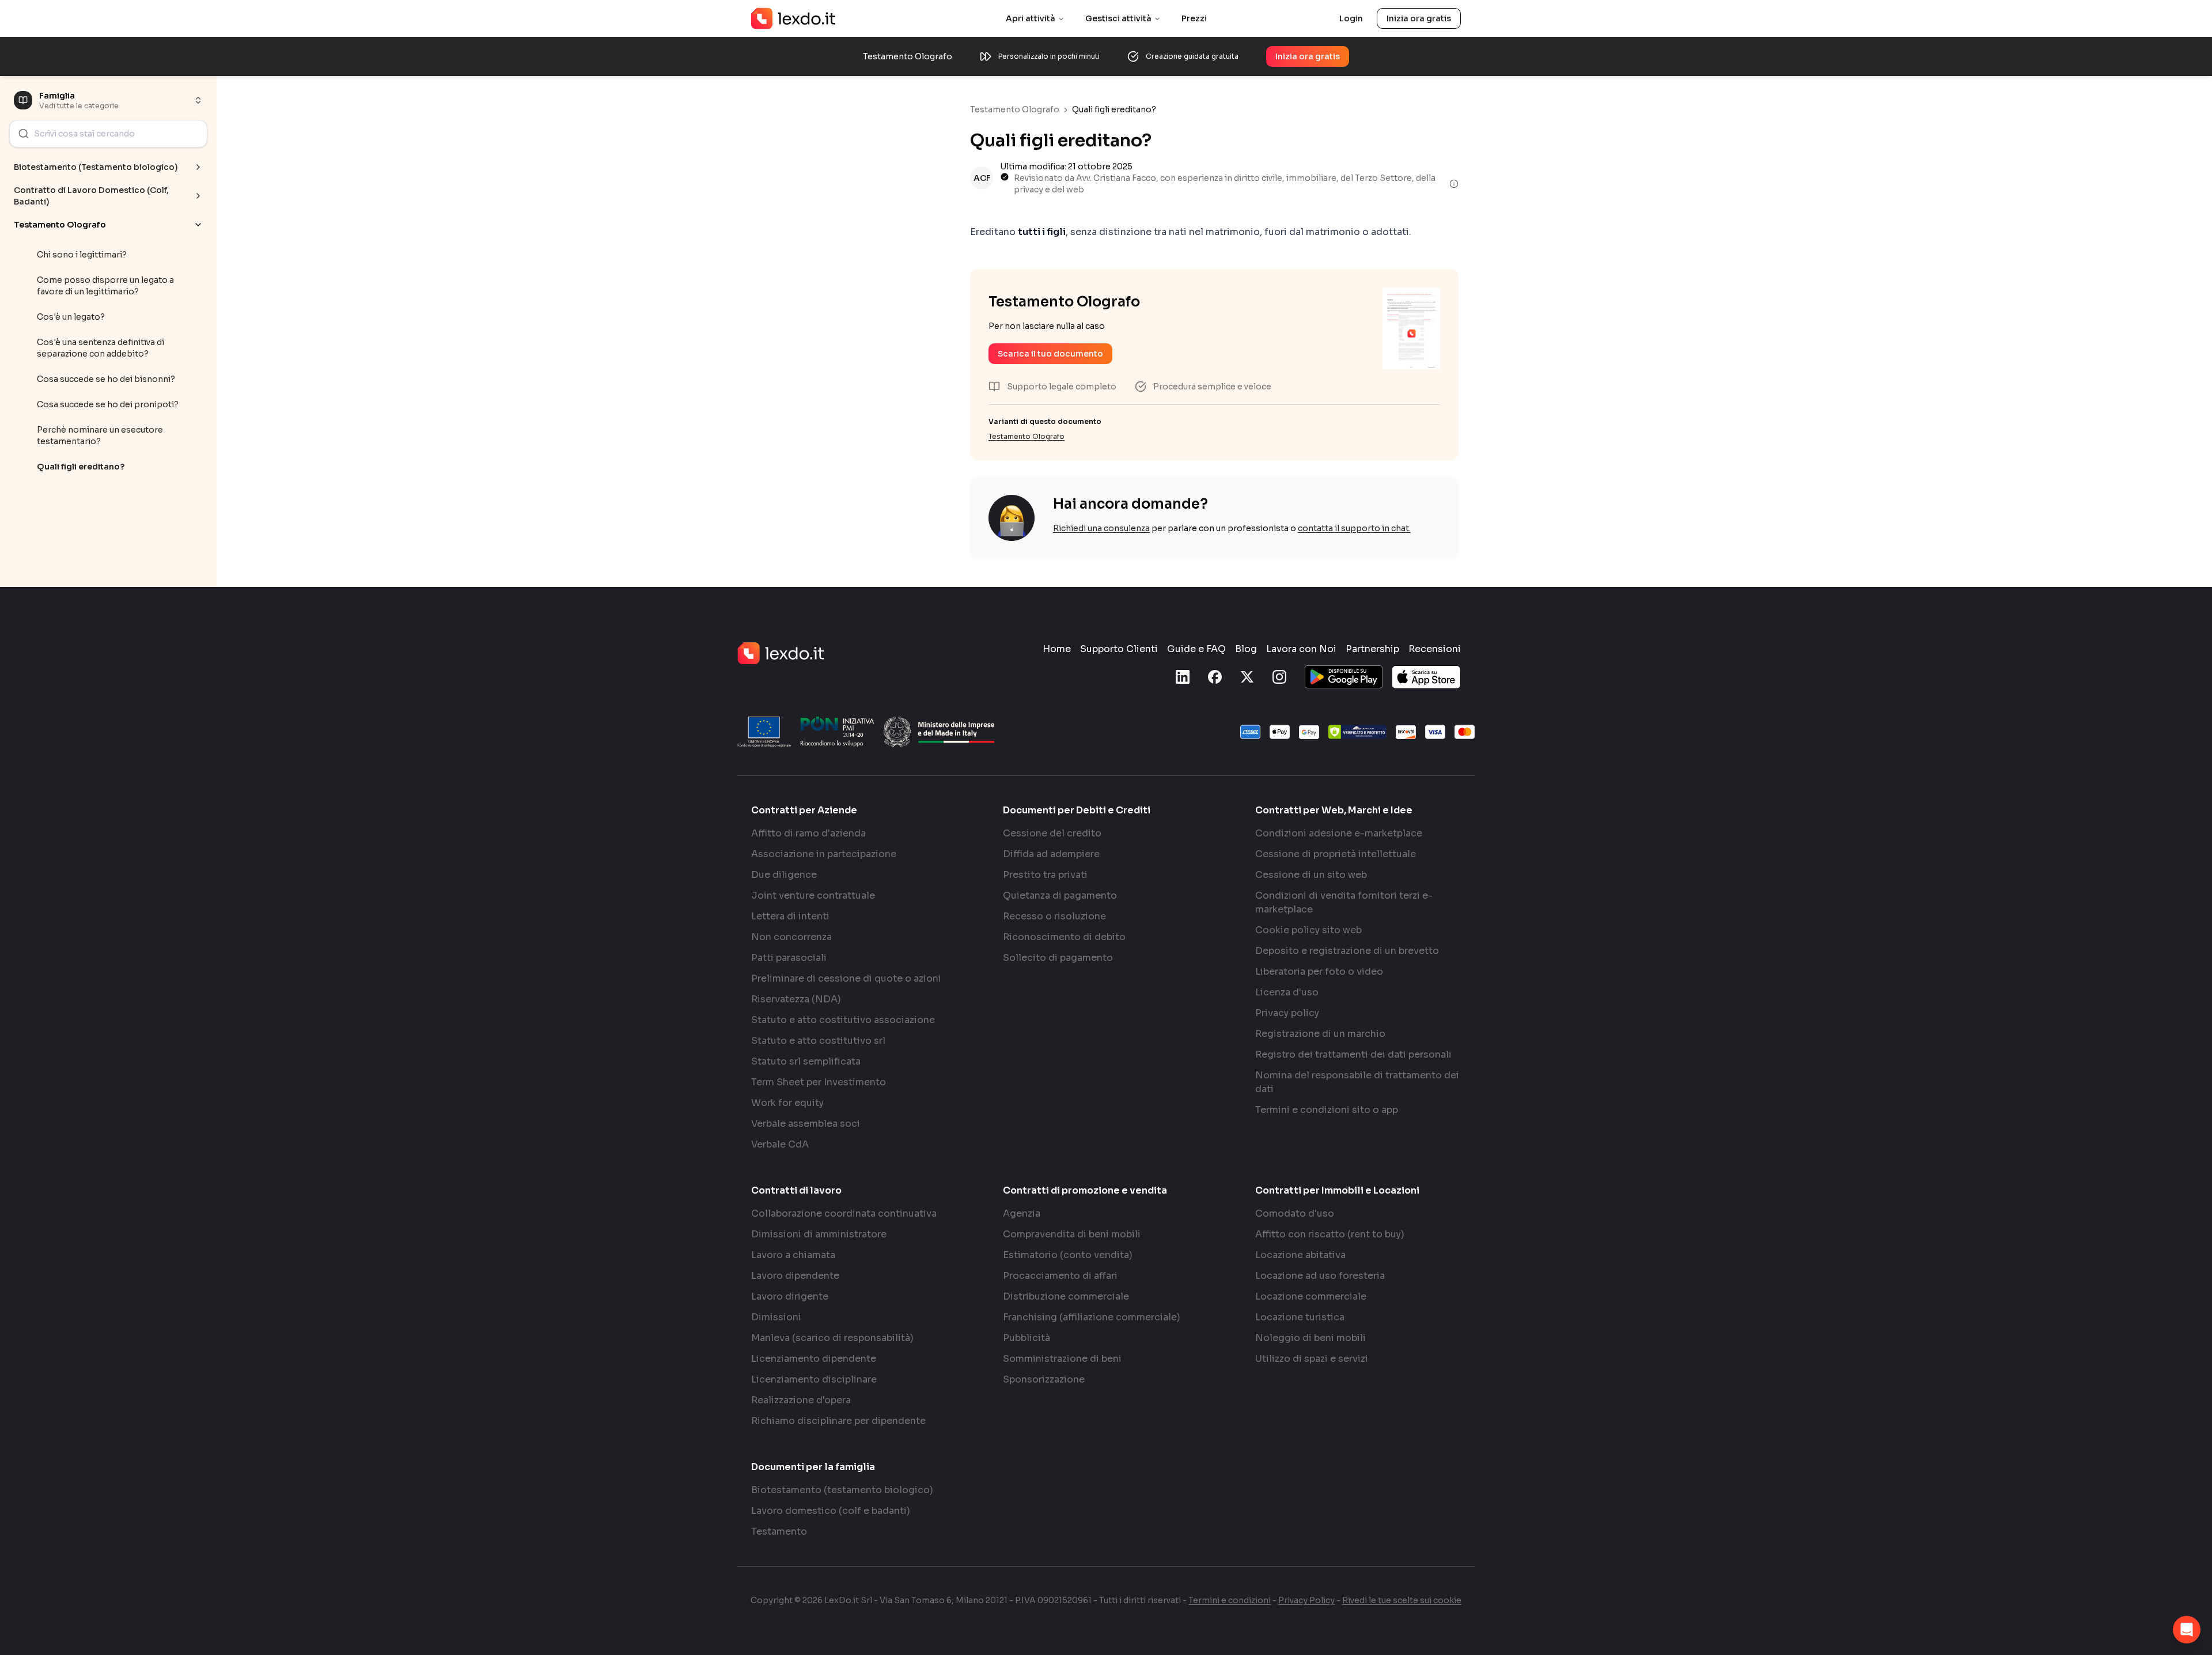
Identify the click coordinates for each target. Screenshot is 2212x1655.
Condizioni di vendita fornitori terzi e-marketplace (1344, 902)
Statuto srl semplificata (806, 1061)
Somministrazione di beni (1062, 1359)
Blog (1246, 649)
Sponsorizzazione (1044, 1379)
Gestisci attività (1118, 18)
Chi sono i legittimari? (82, 255)
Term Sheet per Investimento (819, 1082)
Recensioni (1435, 649)
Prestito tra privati (1045, 875)
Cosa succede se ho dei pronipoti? (108, 404)
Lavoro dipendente (795, 1276)
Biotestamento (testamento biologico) (842, 1490)
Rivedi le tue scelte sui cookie (1402, 1600)
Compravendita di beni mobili (1072, 1234)
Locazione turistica (1300, 1317)
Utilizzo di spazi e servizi (1312, 1359)
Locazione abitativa (1300, 1255)
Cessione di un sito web (1311, 875)
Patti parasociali (789, 958)
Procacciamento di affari (1060, 1276)
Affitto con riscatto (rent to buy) (1330, 1234)
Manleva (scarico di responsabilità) (832, 1338)
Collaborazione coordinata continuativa (844, 1213)
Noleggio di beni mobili (1310, 1338)
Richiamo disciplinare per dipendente (838, 1421)
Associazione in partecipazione (824, 854)
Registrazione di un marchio (1320, 1034)
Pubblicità (1027, 1338)
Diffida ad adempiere (1051, 854)
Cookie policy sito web (1308, 930)
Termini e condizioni (1230, 1600)
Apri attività (1031, 18)
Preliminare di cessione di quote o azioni (846, 978)
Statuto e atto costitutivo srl (818, 1041)
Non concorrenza (791, 937)
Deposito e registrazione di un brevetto (1347, 951)
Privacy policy (1287, 1013)
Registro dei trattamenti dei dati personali (1353, 1054)
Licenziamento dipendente (814, 1359)
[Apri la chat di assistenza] (2187, 1630)
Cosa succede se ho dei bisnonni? (106, 379)
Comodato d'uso (1295, 1213)
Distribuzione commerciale (1066, 1296)
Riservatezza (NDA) (796, 999)
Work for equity (787, 1103)
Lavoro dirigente (790, 1296)
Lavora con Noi (1301, 649)
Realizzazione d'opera (801, 1400)
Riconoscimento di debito (1064, 937)
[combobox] (108, 134)
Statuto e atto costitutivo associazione (843, 1020)
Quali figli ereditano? (81, 467)
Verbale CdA (780, 1144)
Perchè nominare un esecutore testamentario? (100, 435)
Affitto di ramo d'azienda (808, 833)
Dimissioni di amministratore (819, 1234)
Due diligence (784, 875)
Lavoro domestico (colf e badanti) (831, 1511)
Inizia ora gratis (1419, 18)
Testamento (779, 1531)
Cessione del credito (1052, 833)
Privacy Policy (1306, 1600)
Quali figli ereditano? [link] (1114, 109)
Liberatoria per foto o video (1319, 972)
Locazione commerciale (1311, 1296)
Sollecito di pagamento (1058, 958)
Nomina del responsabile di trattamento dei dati (1357, 1082)
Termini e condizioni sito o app (1327, 1110)
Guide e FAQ (1196, 649)
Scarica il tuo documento (1050, 354)
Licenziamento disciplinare (814, 1379)
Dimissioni (776, 1317)
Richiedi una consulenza (1101, 528)
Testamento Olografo (1015, 109)
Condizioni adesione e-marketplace (1339, 833)
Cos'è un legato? (71, 317)
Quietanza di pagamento (1060, 895)
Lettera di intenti (790, 916)
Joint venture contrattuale (813, 895)
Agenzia (1022, 1213)
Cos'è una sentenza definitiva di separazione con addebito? (101, 348)
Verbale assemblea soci (806, 1124)
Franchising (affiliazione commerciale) (1092, 1317)
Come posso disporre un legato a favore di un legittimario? (105, 286)
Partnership (1372, 649)
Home (1057, 649)
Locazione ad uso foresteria (1320, 1276)
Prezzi (1194, 18)
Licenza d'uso (1287, 992)
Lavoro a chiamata (793, 1255)
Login (1351, 18)
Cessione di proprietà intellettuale (1336, 854)
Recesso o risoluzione (1054, 916)
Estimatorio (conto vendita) (1068, 1255)
